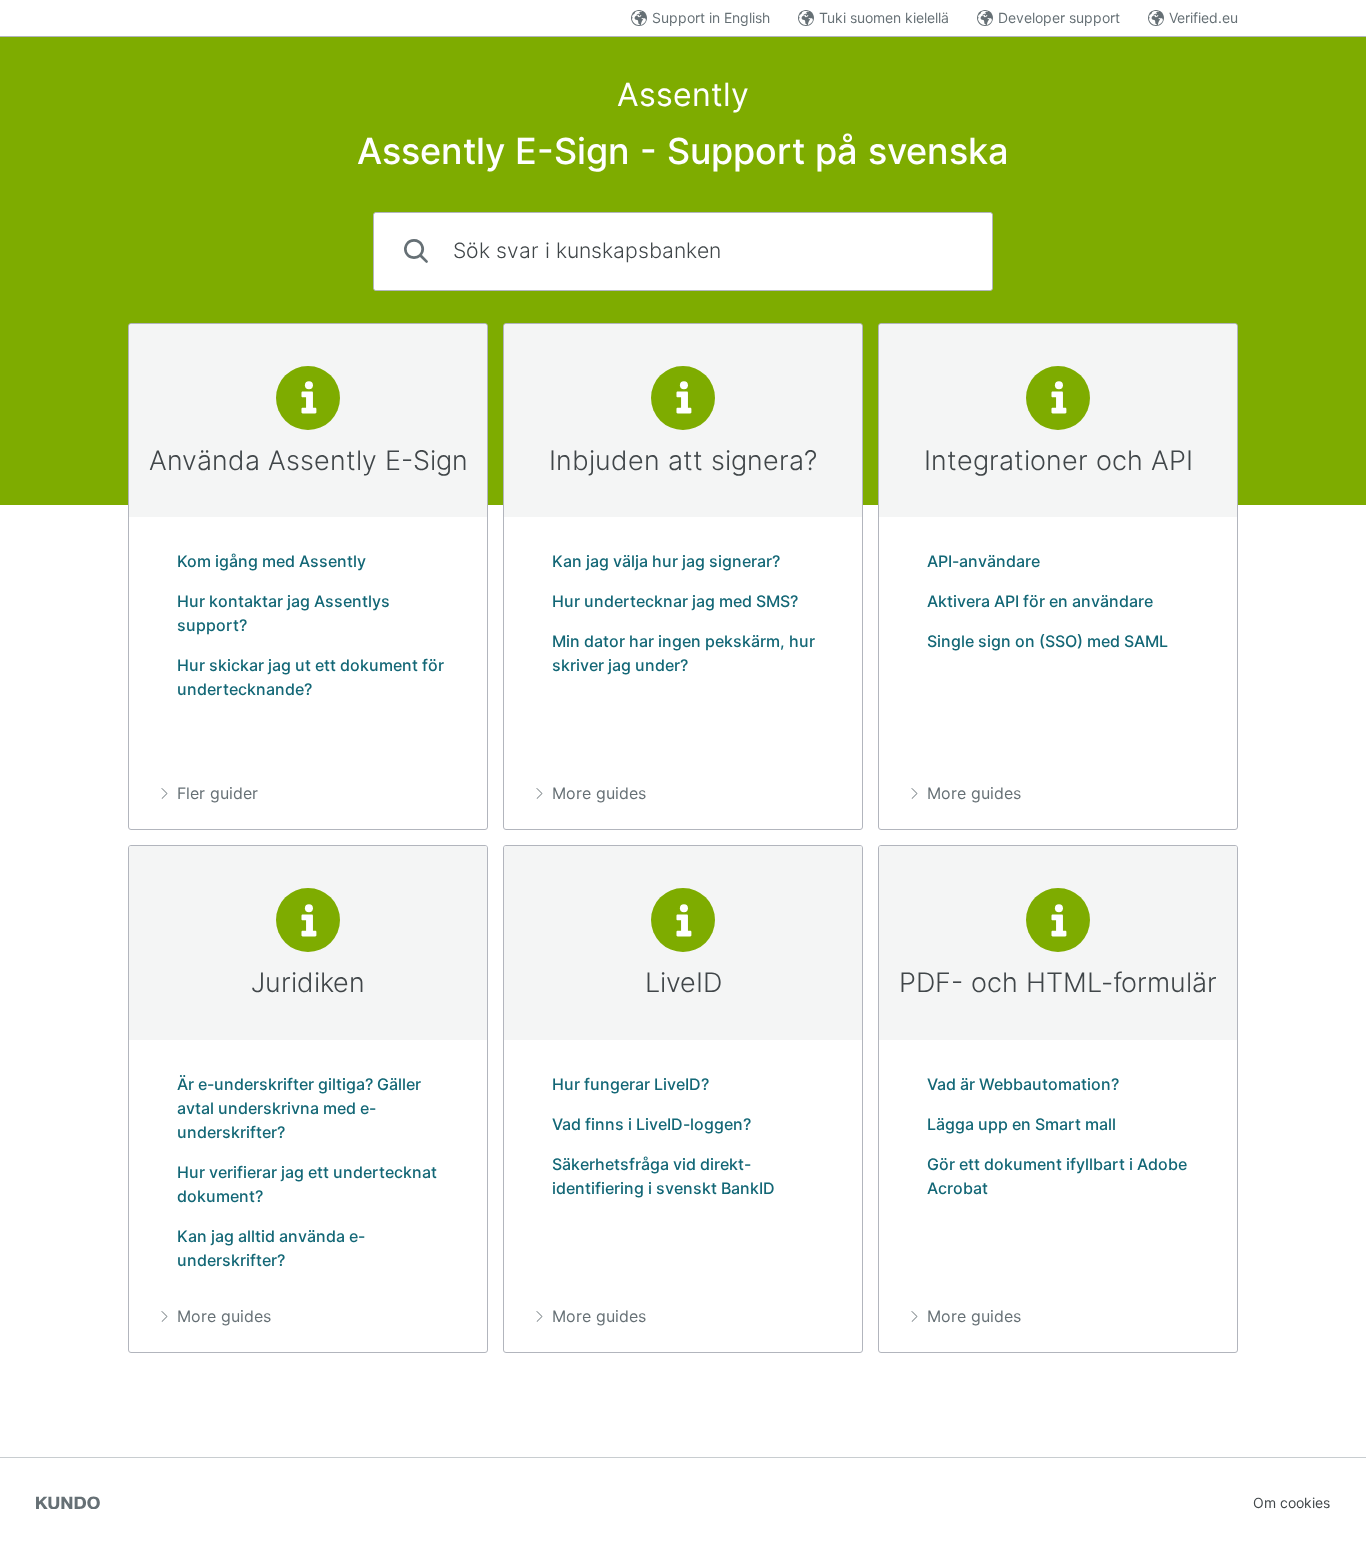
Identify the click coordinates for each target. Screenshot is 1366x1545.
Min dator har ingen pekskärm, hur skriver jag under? (683, 653)
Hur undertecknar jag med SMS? (675, 601)
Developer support (1059, 17)
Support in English (711, 17)
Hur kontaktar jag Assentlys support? (283, 613)
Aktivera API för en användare (1040, 601)
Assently (683, 94)
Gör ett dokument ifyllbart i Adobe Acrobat (1057, 1176)
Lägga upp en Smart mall (1021, 1124)
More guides (599, 793)
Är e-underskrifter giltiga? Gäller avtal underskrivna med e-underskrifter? (299, 1108)
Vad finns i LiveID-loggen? (651, 1124)
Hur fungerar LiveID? (630, 1084)
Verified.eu (1203, 17)
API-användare (983, 561)
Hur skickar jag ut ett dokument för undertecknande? (310, 677)
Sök (944, 250)
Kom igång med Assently (271, 561)
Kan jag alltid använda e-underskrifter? (271, 1248)
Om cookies (1291, 1502)
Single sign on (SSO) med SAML (1047, 641)
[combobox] (683, 251)
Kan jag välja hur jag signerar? (666, 561)
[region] (308, 577)
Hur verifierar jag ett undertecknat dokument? (307, 1184)
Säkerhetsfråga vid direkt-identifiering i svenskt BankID (663, 1176)
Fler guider (217, 793)
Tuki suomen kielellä (884, 17)
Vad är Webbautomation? (1023, 1084)
